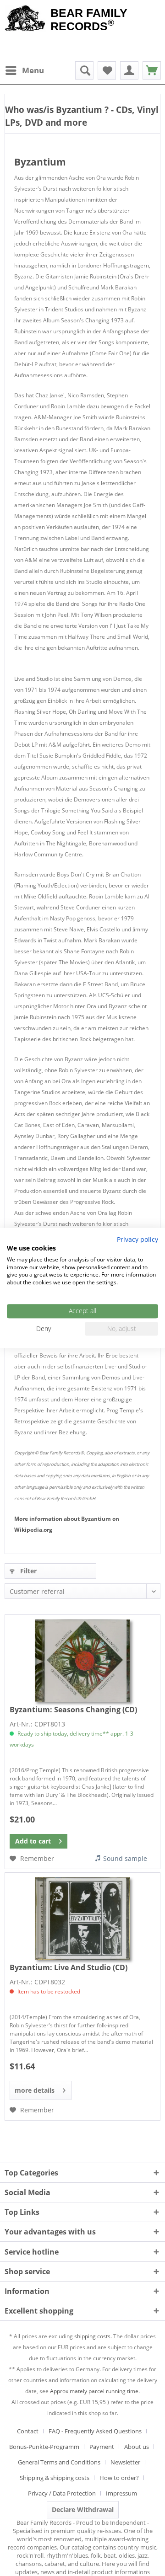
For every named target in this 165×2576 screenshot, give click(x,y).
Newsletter (125, 2462)
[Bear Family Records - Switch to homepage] (25, 19)
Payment (102, 2447)
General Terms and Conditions (59, 2462)
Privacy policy (137, 1239)
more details (35, 2090)
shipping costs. (93, 2336)
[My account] (129, 70)
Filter (27, 1571)
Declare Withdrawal (83, 2509)
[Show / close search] (84, 70)
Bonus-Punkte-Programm (44, 2447)
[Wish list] (107, 70)
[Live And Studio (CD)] (82, 1919)
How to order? (119, 2478)
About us (137, 2447)
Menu (33, 70)
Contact (28, 2431)
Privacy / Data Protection (62, 2493)
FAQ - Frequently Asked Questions (95, 2431)
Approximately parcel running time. (95, 2391)
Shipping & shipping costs (55, 2478)
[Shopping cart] (152, 70)
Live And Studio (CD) (69, 1967)
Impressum (121, 2493)
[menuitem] (24, 70)
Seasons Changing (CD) (73, 1710)
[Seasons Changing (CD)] (82, 1661)
